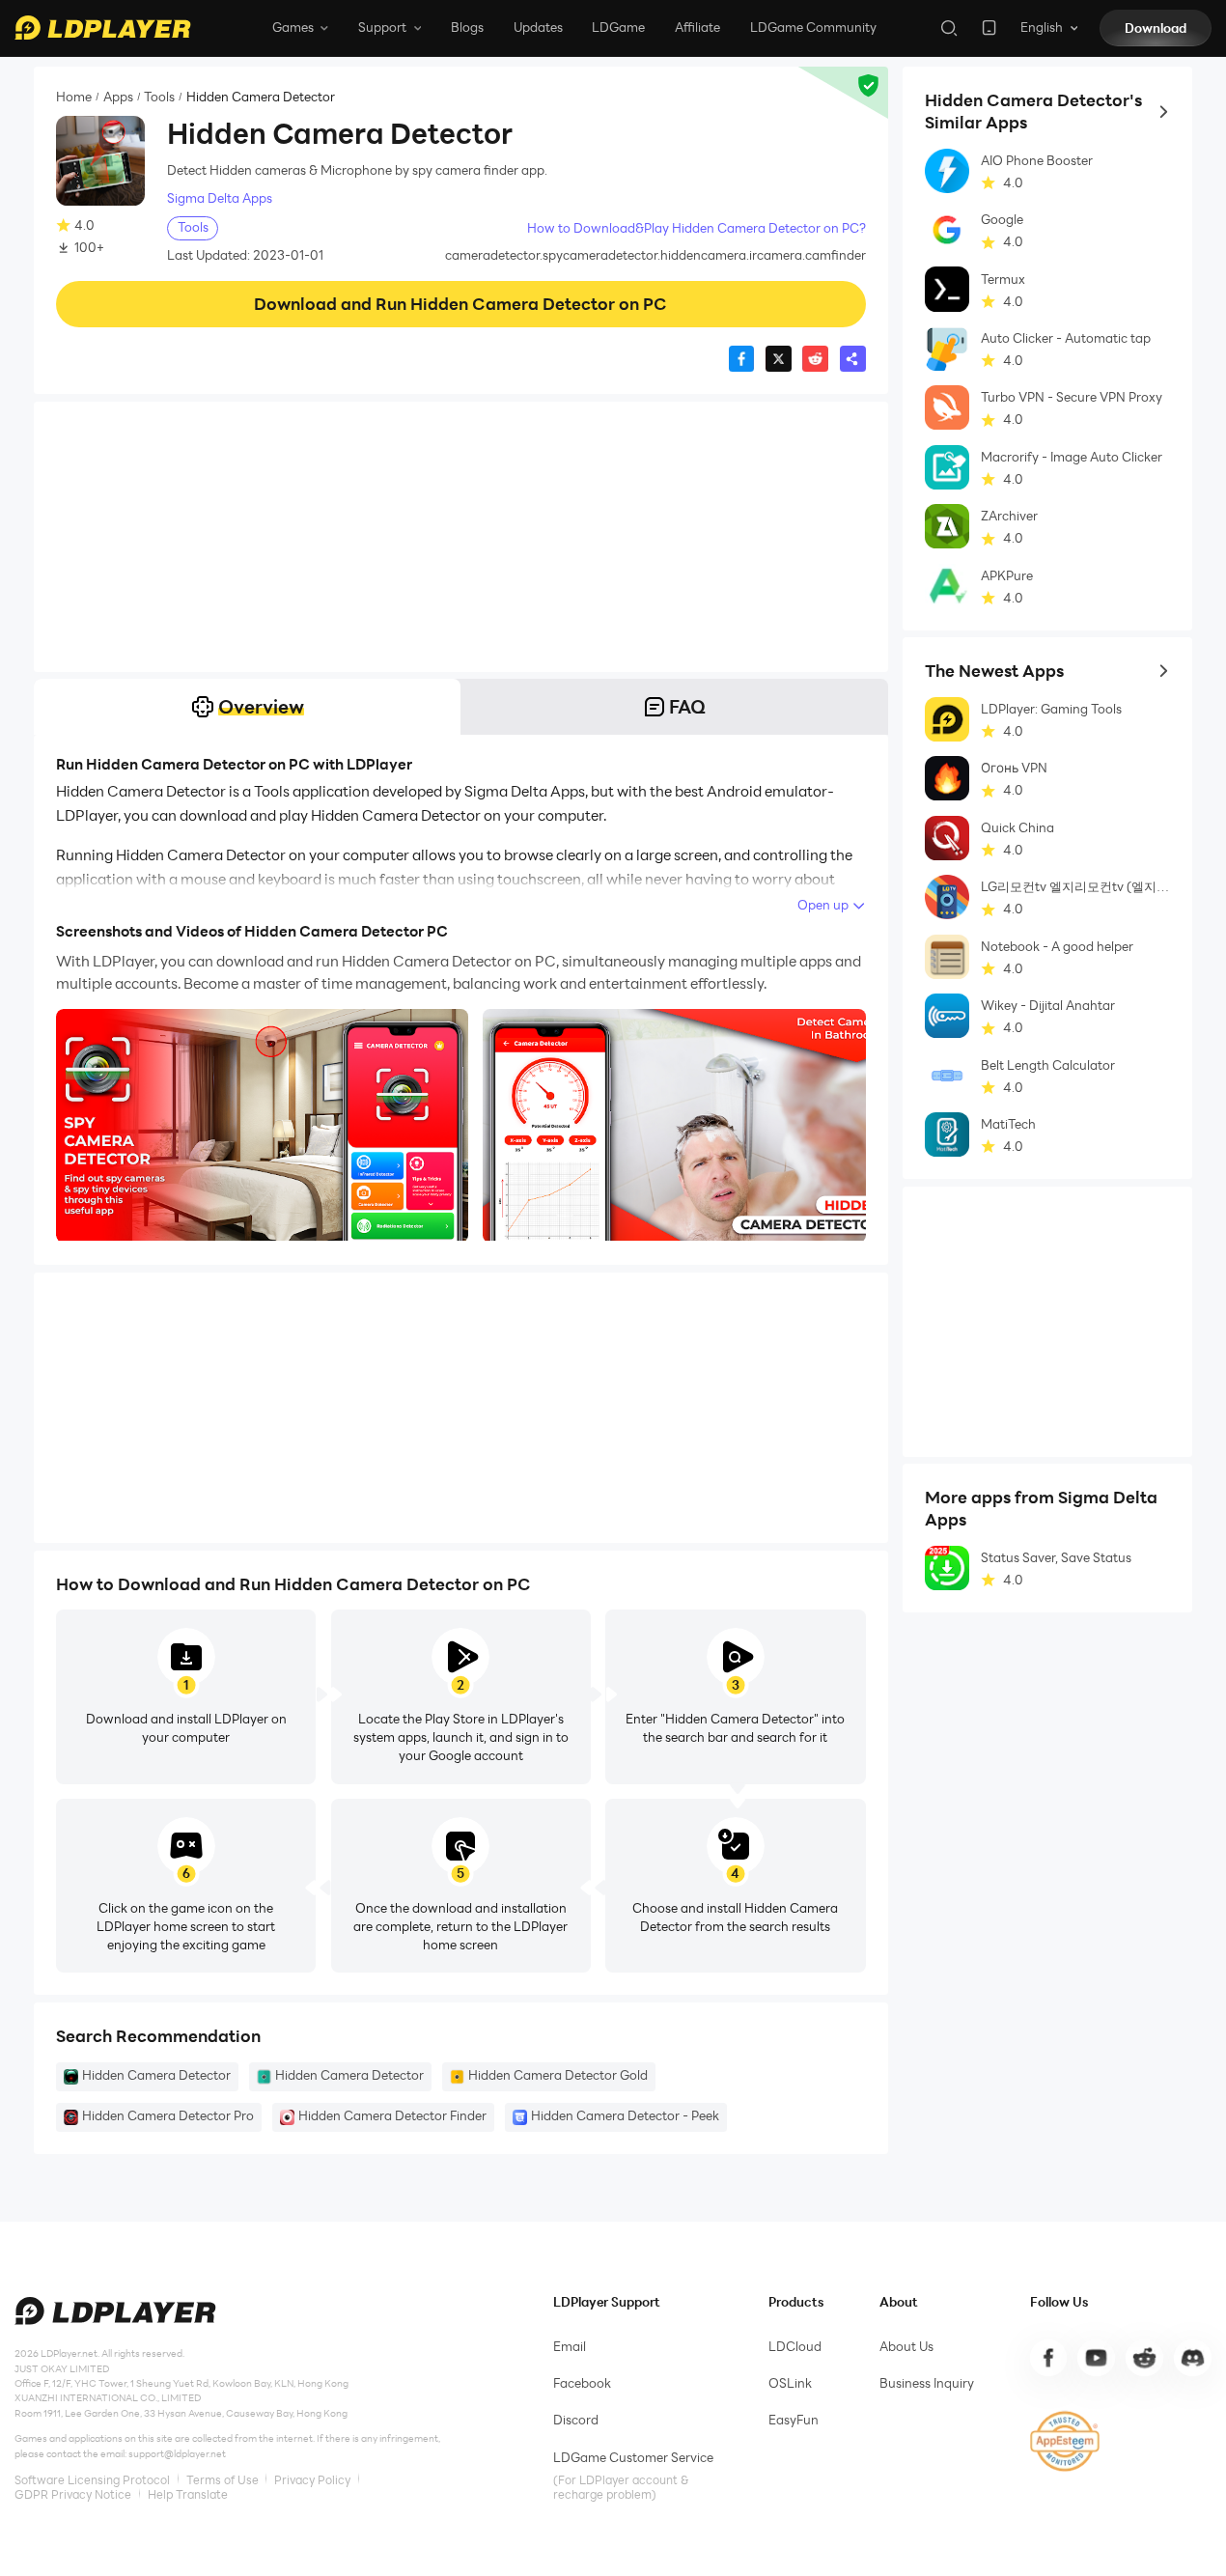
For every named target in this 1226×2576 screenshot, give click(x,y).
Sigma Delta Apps (220, 198)
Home (74, 97)
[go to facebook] (1048, 2358)
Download (1156, 28)
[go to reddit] (1144, 2358)
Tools (159, 97)
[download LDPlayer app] (989, 28)
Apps (118, 97)
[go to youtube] (1096, 2358)
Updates (538, 27)
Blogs (467, 27)
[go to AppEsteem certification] (1065, 2441)
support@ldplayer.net (177, 2454)
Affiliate (697, 27)
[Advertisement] (461, 537)
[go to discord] (1192, 2358)
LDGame (618, 27)
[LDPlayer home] (102, 28)
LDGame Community (813, 27)
